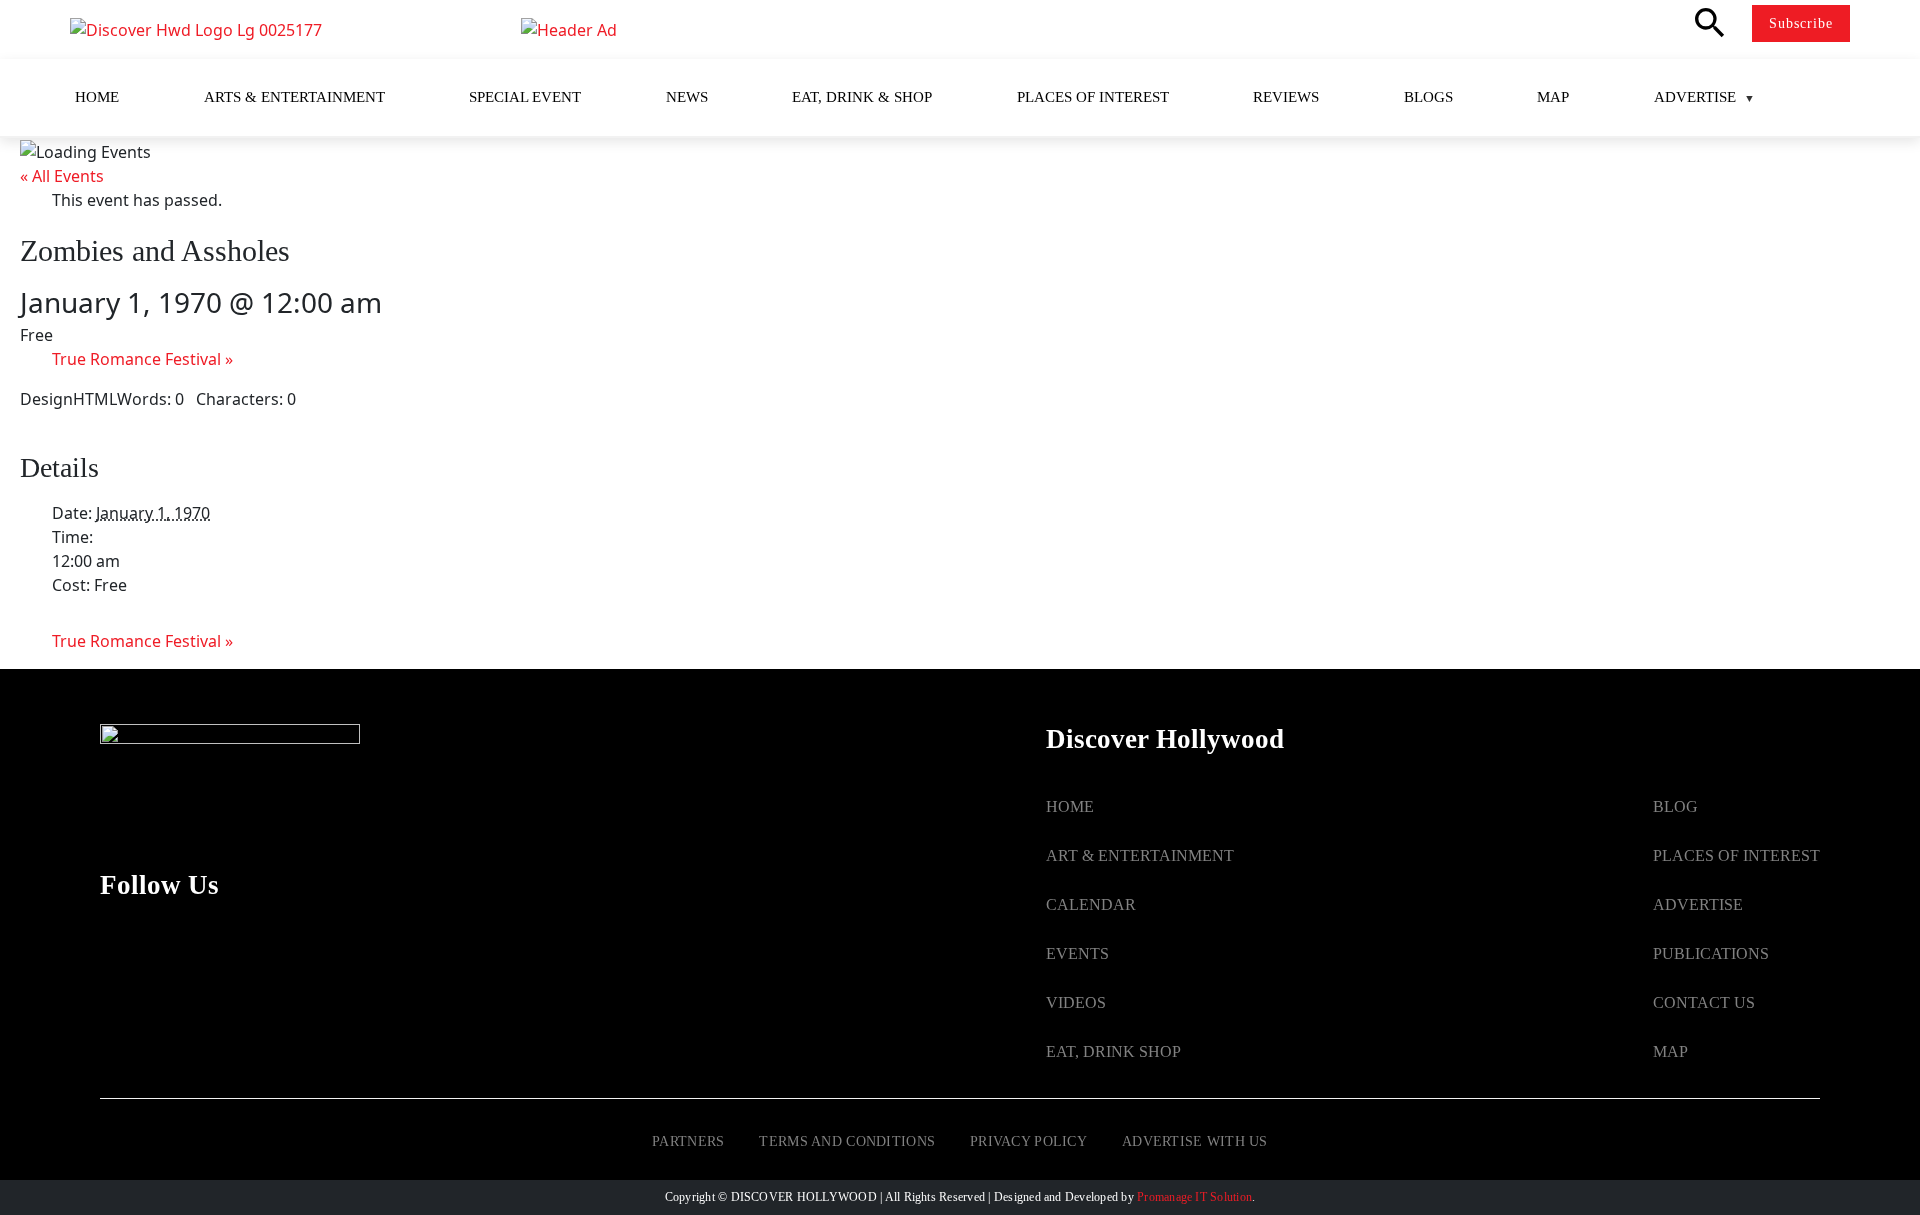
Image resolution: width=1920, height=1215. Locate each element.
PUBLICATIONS (1711, 953)
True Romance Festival (142, 359)
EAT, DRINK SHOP (1113, 1051)
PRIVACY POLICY (1028, 1141)
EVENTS (1077, 953)
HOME (1070, 806)
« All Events (62, 176)
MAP (1670, 1051)
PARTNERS (688, 1141)
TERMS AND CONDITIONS (847, 1141)
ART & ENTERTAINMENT (1140, 855)
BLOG (1675, 806)
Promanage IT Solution (1194, 1197)
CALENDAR (1091, 904)
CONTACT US (1704, 1002)
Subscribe (1801, 23)
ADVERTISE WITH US (1195, 1141)
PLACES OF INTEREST (1736, 855)
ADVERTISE (1698, 904)
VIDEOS (1076, 1002)
